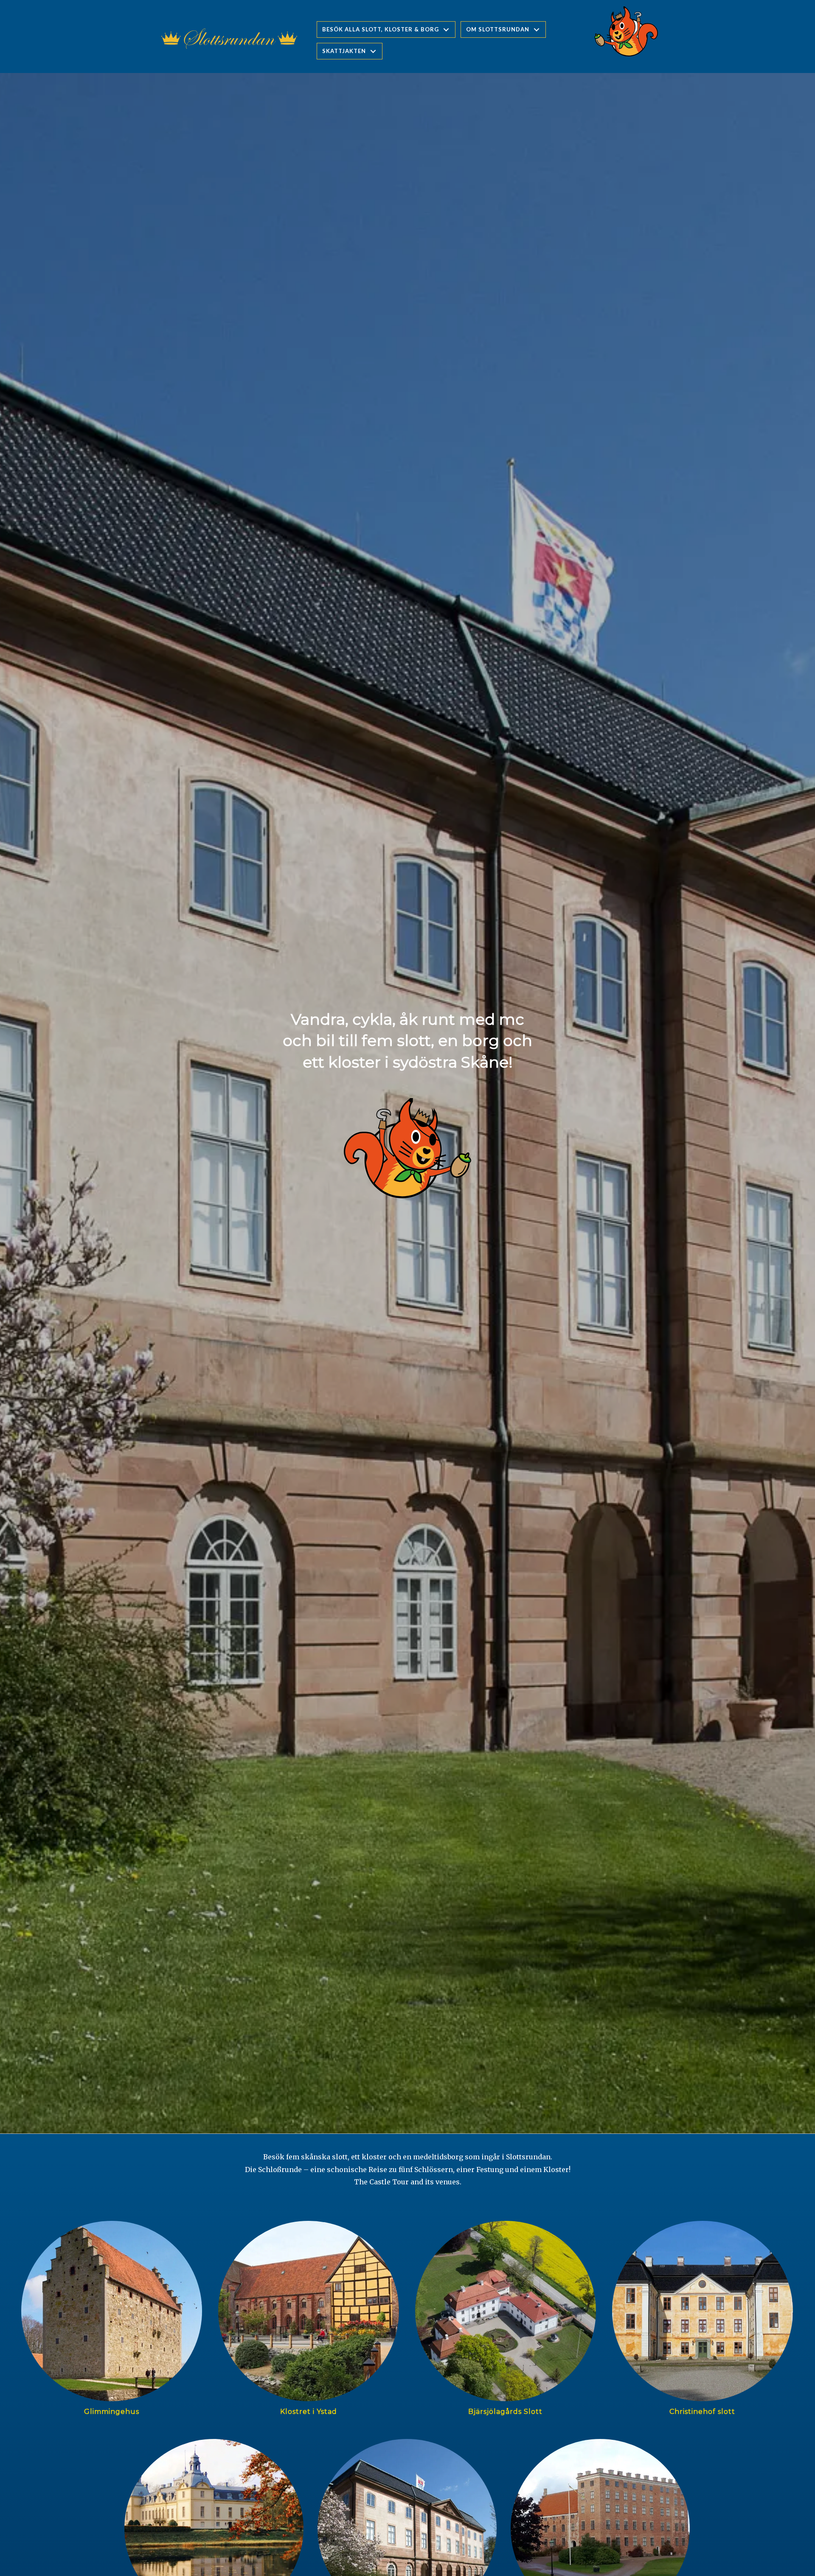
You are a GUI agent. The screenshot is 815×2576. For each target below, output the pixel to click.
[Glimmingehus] (112, 2322)
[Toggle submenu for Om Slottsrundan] (537, 29)
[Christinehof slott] (703, 2322)
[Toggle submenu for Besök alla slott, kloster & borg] (446, 29)
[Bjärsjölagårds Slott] (506, 2322)
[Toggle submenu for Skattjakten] (373, 51)
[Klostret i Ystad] (309, 2322)
